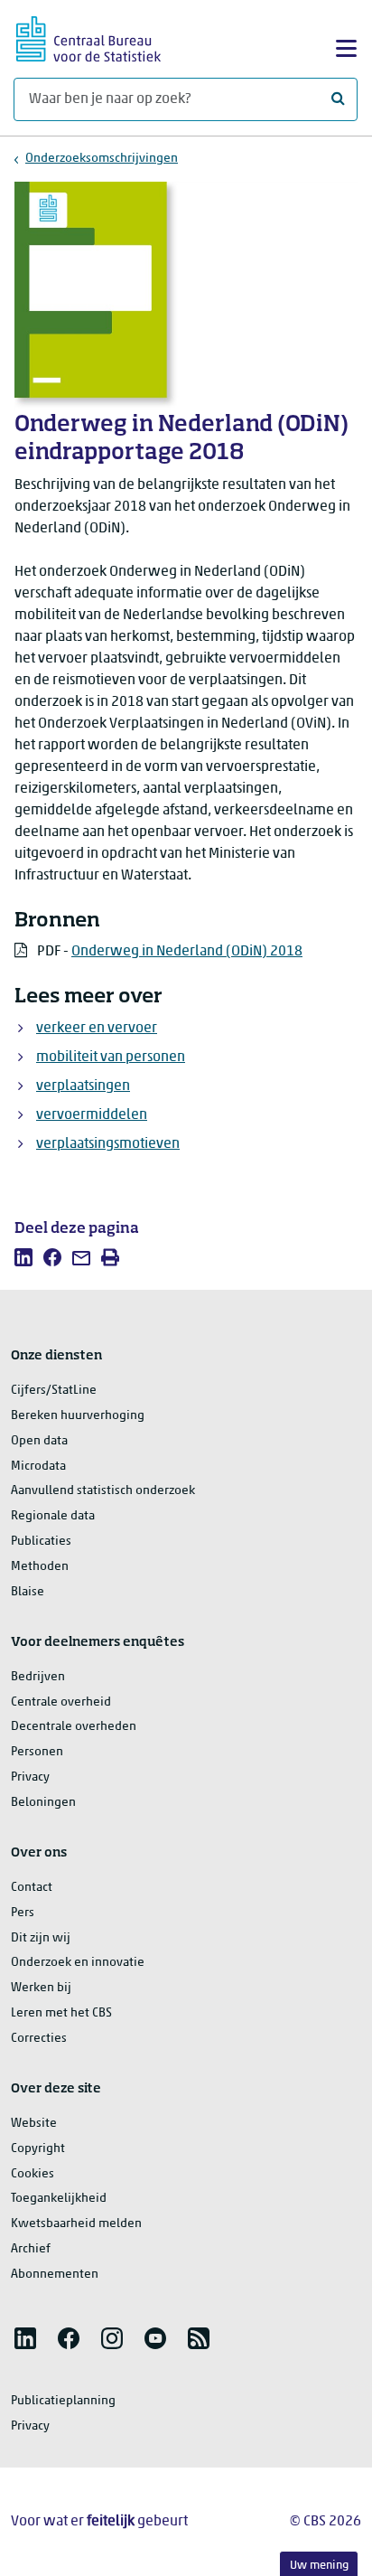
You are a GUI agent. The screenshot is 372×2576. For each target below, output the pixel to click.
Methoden (40, 1567)
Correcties (39, 2039)
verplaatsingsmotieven (108, 1144)
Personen (37, 1752)
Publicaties (41, 1542)
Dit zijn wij (41, 1938)
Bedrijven (38, 1677)
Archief (31, 2249)
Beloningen (43, 1803)
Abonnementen (55, 2275)
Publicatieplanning (63, 2401)
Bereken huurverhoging (78, 1416)
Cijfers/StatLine (54, 1391)
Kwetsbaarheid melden (76, 2224)
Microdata (38, 1467)
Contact (32, 1888)
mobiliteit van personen (111, 1058)
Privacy (30, 1777)
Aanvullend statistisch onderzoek (103, 1491)
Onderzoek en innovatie (78, 1963)
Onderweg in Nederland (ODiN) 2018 (187, 952)
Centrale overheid (61, 1702)
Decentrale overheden (74, 1727)
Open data (39, 1441)
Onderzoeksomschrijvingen (102, 159)
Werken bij (41, 1988)
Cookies (33, 2174)
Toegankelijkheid (59, 2199)
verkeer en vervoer (97, 1029)
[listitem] (23, 1257)
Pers (23, 1913)
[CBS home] (88, 37)
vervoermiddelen (92, 1115)
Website (34, 2124)
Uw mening (319, 2566)
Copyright (38, 2149)
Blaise (28, 1592)
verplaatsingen (83, 1086)
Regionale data (53, 1516)
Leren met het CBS (61, 2013)
